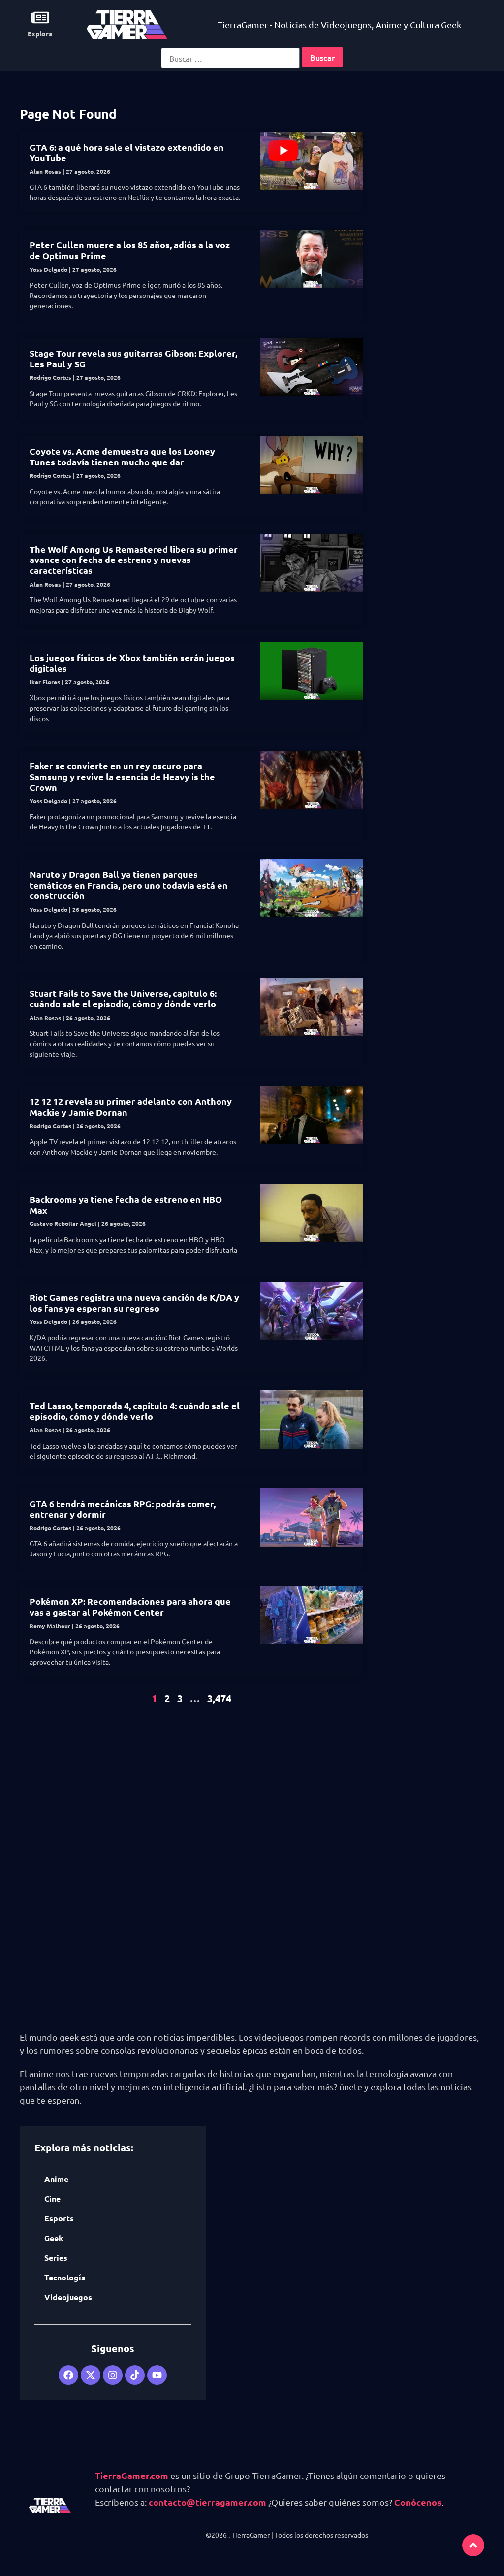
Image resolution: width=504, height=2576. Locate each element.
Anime (56, 2179)
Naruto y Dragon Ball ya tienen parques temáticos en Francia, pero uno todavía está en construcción (129, 885)
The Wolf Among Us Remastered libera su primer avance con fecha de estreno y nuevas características (134, 560)
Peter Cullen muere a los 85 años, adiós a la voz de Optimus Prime (130, 250)
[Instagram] (113, 2375)
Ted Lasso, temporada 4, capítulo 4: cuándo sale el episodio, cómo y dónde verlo (135, 1411)
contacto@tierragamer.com (207, 2502)
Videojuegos (68, 2297)
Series (56, 2258)
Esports (59, 2218)
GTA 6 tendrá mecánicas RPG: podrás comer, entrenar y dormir (123, 1509)
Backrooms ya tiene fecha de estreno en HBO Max (126, 1205)
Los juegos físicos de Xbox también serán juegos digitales (132, 663)
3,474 (219, 1698)
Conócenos (418, 2502)
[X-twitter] (91, 2375)
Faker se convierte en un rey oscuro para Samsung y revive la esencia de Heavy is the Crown (122, 776)
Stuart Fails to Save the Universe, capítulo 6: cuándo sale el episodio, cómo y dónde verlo (123, 999)
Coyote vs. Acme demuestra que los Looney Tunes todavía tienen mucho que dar (122, 456)
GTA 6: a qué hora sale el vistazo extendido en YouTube (127, 152)
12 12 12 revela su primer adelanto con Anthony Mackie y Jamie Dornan (131, 1106)
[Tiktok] (135, 2375)
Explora (40, 33)
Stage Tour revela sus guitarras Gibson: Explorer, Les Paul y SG (133, 358)
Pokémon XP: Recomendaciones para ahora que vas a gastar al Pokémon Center (130, 1606)
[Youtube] (157, 2375)
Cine (52, 2198)
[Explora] (40, 17)
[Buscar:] (230, 58)
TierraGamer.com (132, 2475)
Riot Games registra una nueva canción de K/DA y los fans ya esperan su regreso (134, 1303)
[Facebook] (68, 2375)
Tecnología (65, 2277)
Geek (54, 2238)
